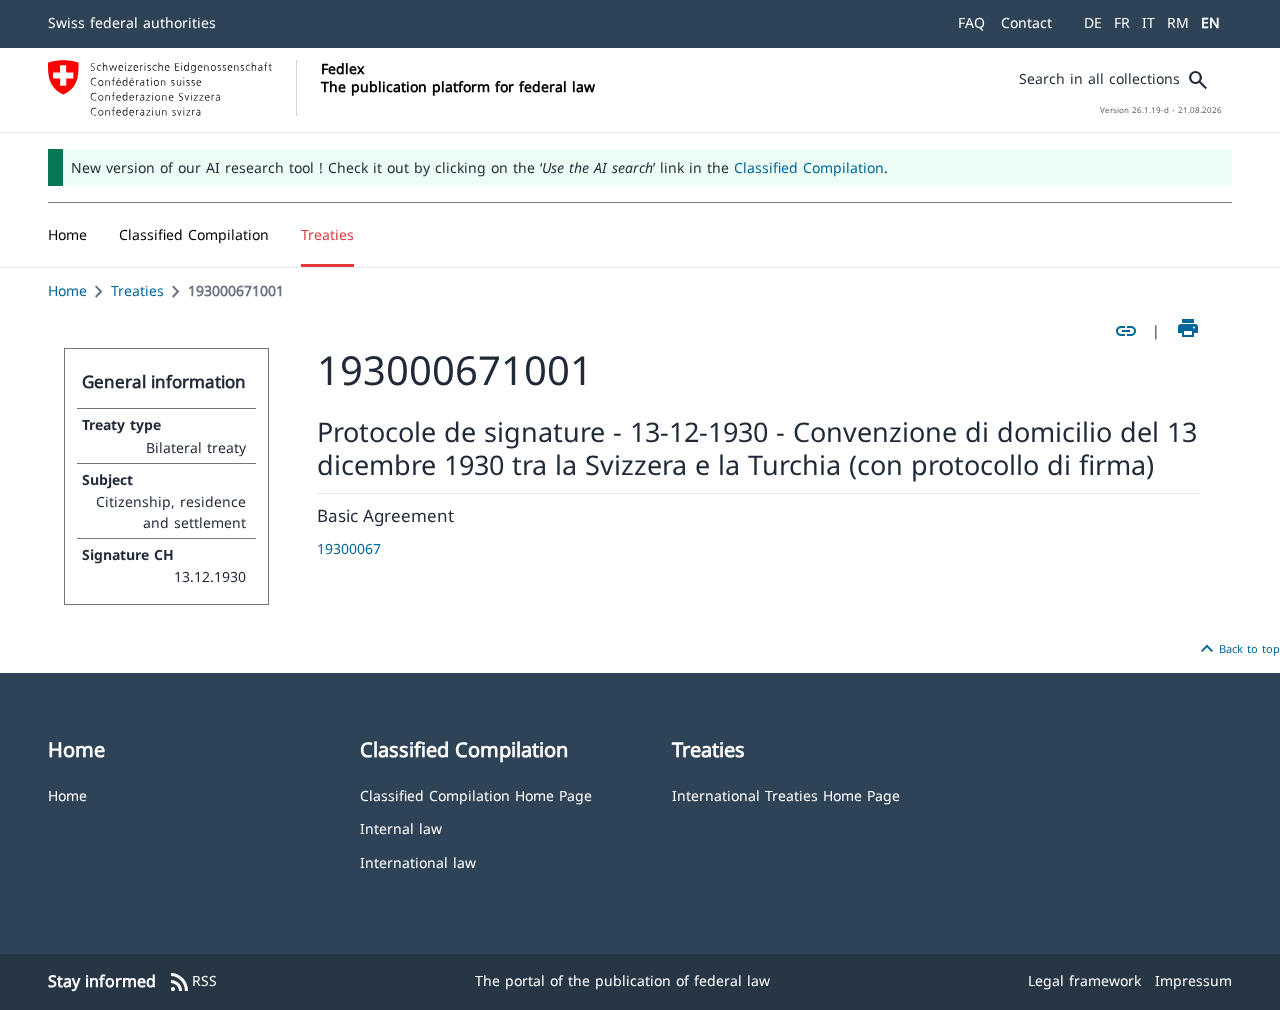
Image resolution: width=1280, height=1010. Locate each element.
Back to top (1237, 649)
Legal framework (1084, 980)
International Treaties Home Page (786, 794)
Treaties (137, 290)
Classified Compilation (809, 167)
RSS (192, 982)
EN (1210, 22)
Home (67, 290)
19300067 (349, 548)
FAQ (971, 22)
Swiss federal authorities (132, 22)
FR (1122, 22)
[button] (194, 235)
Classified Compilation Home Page (476, 794)
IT (1148, 22)
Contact (1026, 22)
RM (1178, 22)
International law (418, 861)
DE (1093, 22)
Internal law (401, 827)
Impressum (1193, 980)
